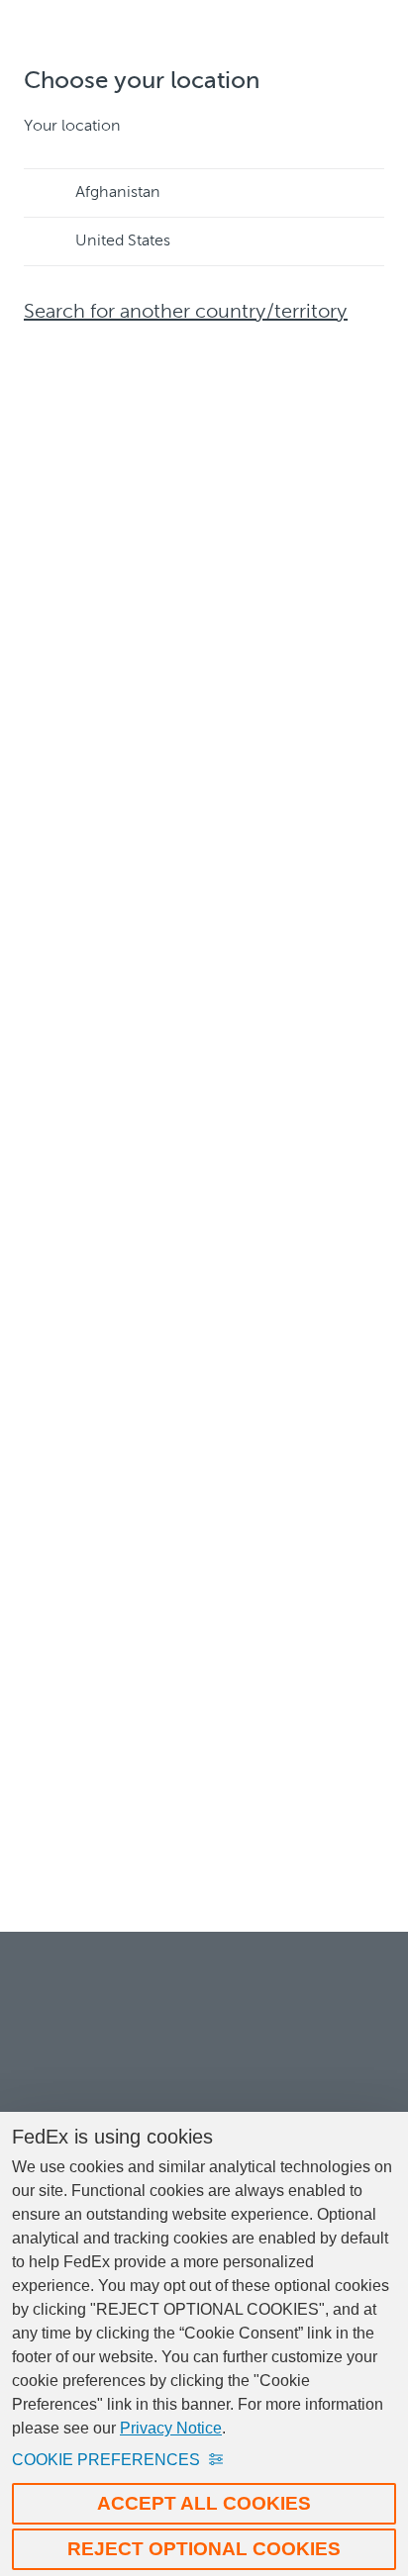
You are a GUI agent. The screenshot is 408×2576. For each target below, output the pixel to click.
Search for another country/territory (186, 313)
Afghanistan (118, 193)
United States (123, 241)
